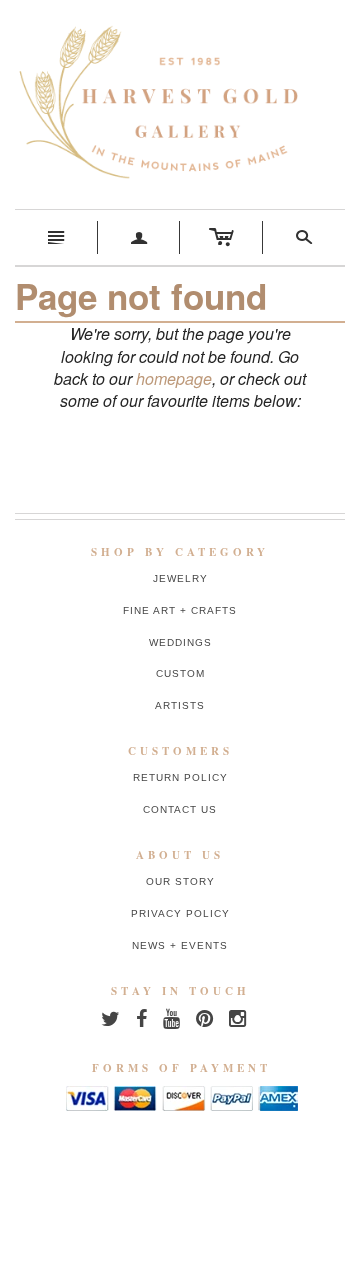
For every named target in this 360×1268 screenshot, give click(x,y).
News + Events (180, 945)
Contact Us (180, 809)
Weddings (180, 642)
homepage (174, 378)
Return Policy (180, 777)
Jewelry (180, 578)
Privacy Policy (180, 913)
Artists (180, 705)
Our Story (180, 881)
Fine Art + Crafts (180, 610)
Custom (180, 673)
